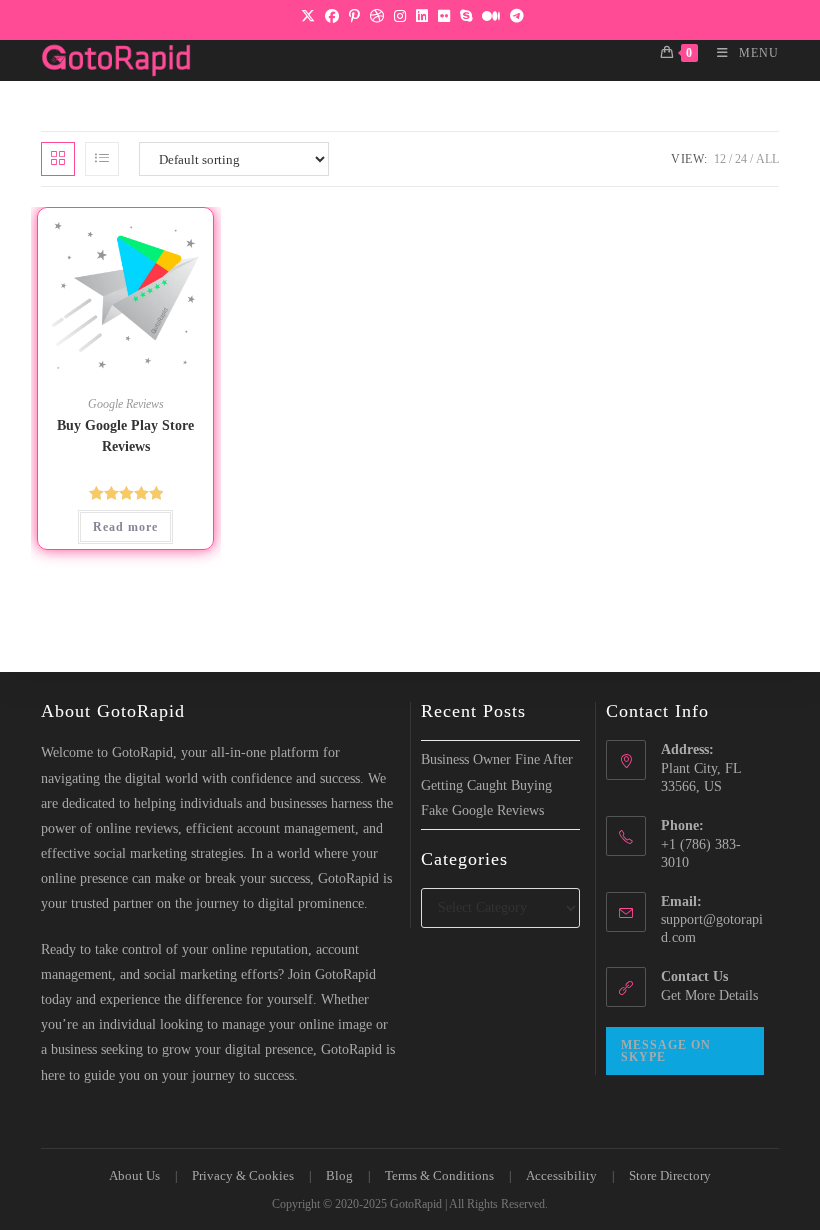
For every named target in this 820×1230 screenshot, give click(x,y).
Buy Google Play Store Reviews (125, 436)
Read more (125, 527)
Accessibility (561, 1175)
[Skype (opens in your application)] (466, 17)
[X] (308, 17)
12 (720, 159)
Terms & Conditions (439, 1175)
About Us (134, 1175)
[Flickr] (444, 17)
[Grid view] (58, 159)
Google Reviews (126, 404)
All (767, 159)
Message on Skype (666, 1051)
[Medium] (491, 17)
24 (741, 159)
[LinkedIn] (422, 17)
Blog (339, 1175)
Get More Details (709, 995)
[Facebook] (332, 17)
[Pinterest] (354, 17)
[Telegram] (514, 17)
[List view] (102, 159)
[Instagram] (400, 17)
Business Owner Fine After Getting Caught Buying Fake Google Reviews (497, 784)
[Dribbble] (377, 17)
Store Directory (670, 1175)
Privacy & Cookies (243, 1175)
